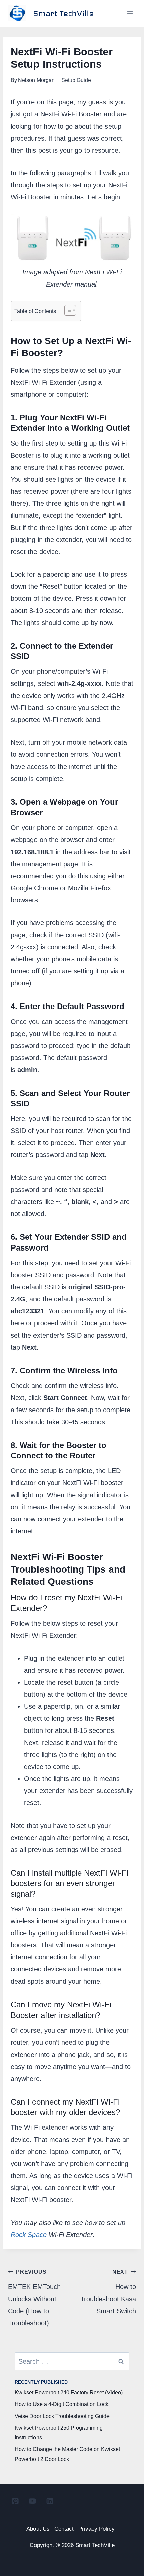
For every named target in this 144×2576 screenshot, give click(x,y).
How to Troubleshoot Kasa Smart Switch (108, 2292)
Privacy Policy (96, 2529)
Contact (64, 2529)
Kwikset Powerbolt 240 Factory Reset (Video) (69, 2392)
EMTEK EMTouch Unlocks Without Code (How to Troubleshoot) (34, 2298)
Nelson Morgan (36, 80)
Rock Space (29, 2235)
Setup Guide (76, 80)
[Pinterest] (15, 2501)
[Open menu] (130, 13)
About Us (38, 2529)
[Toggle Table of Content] (67, 310)
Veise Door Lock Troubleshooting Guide (62, 2416)
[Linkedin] (50, 2501)
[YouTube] (32, 2501)
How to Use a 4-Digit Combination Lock (62, 2404)
